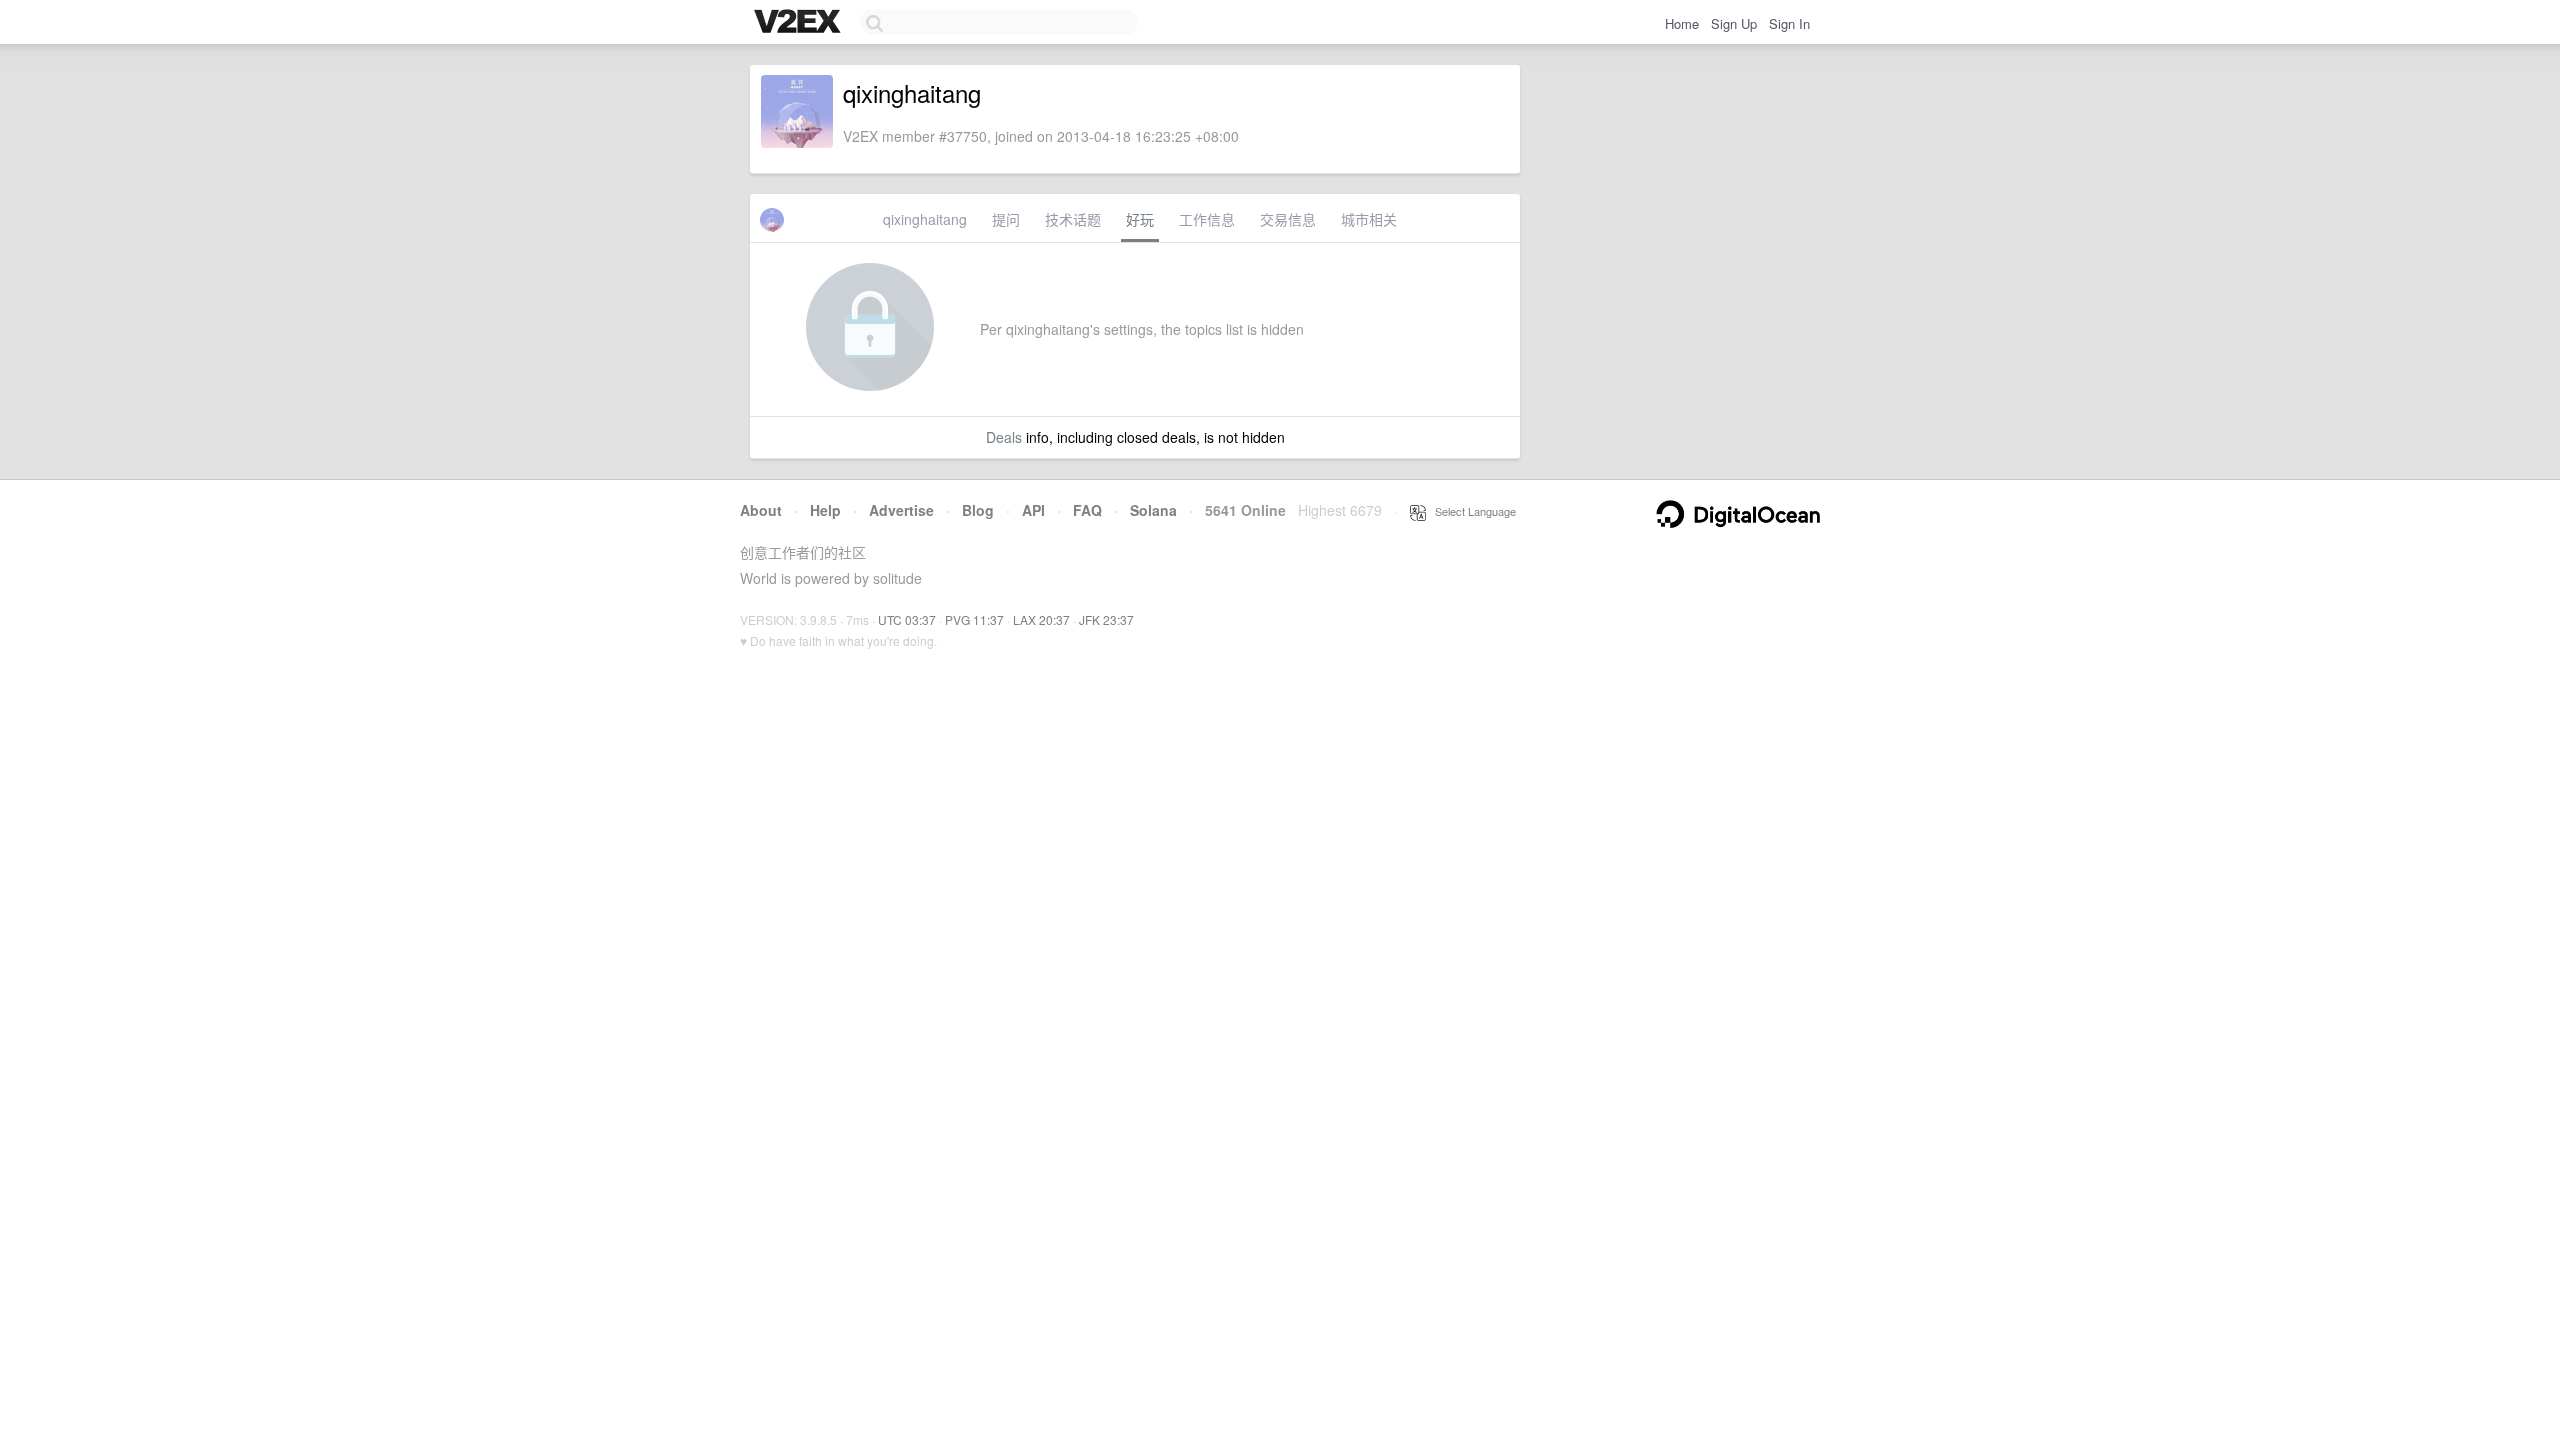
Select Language (1471, 511)
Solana (1153, 510)
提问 (1006, 219)
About (761, 510)
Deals (1004, 437)
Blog (978, 510)
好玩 (1140, 219)
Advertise (901, 510)
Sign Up (1734, 23)
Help (825, 510)
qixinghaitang (925, 219)
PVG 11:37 (974, 619)
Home (1682, 23)
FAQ (1087, 510)
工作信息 (1207, 219)
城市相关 (1369, 219)
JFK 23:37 (1106, 619)
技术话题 (1073, 219)
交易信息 (1288, 219)
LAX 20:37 (1041, 619)
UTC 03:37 (907, 619)
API (1033, 510)
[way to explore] (800, 23)
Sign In (1789, 23)
